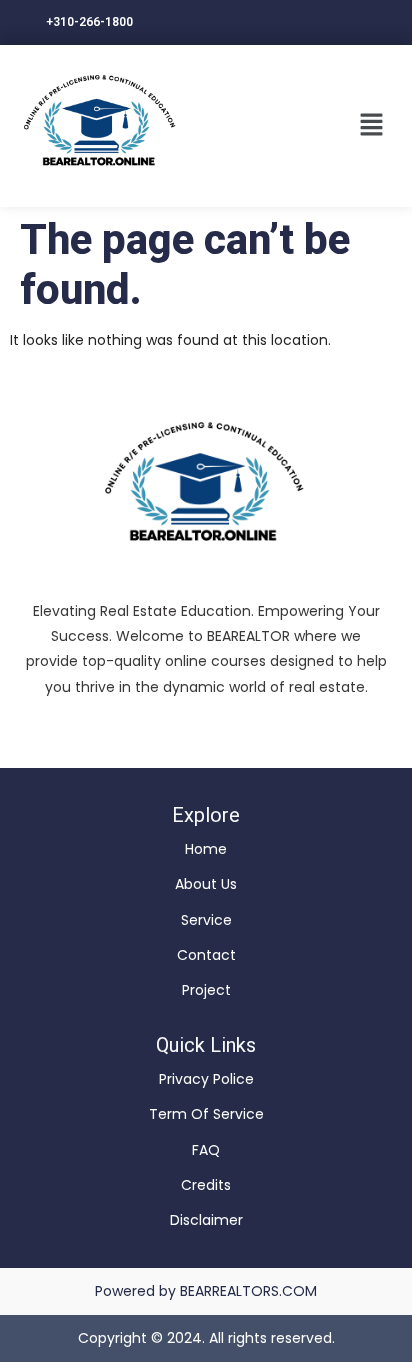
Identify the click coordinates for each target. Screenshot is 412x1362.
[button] (372, 126)
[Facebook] (206, 733)
